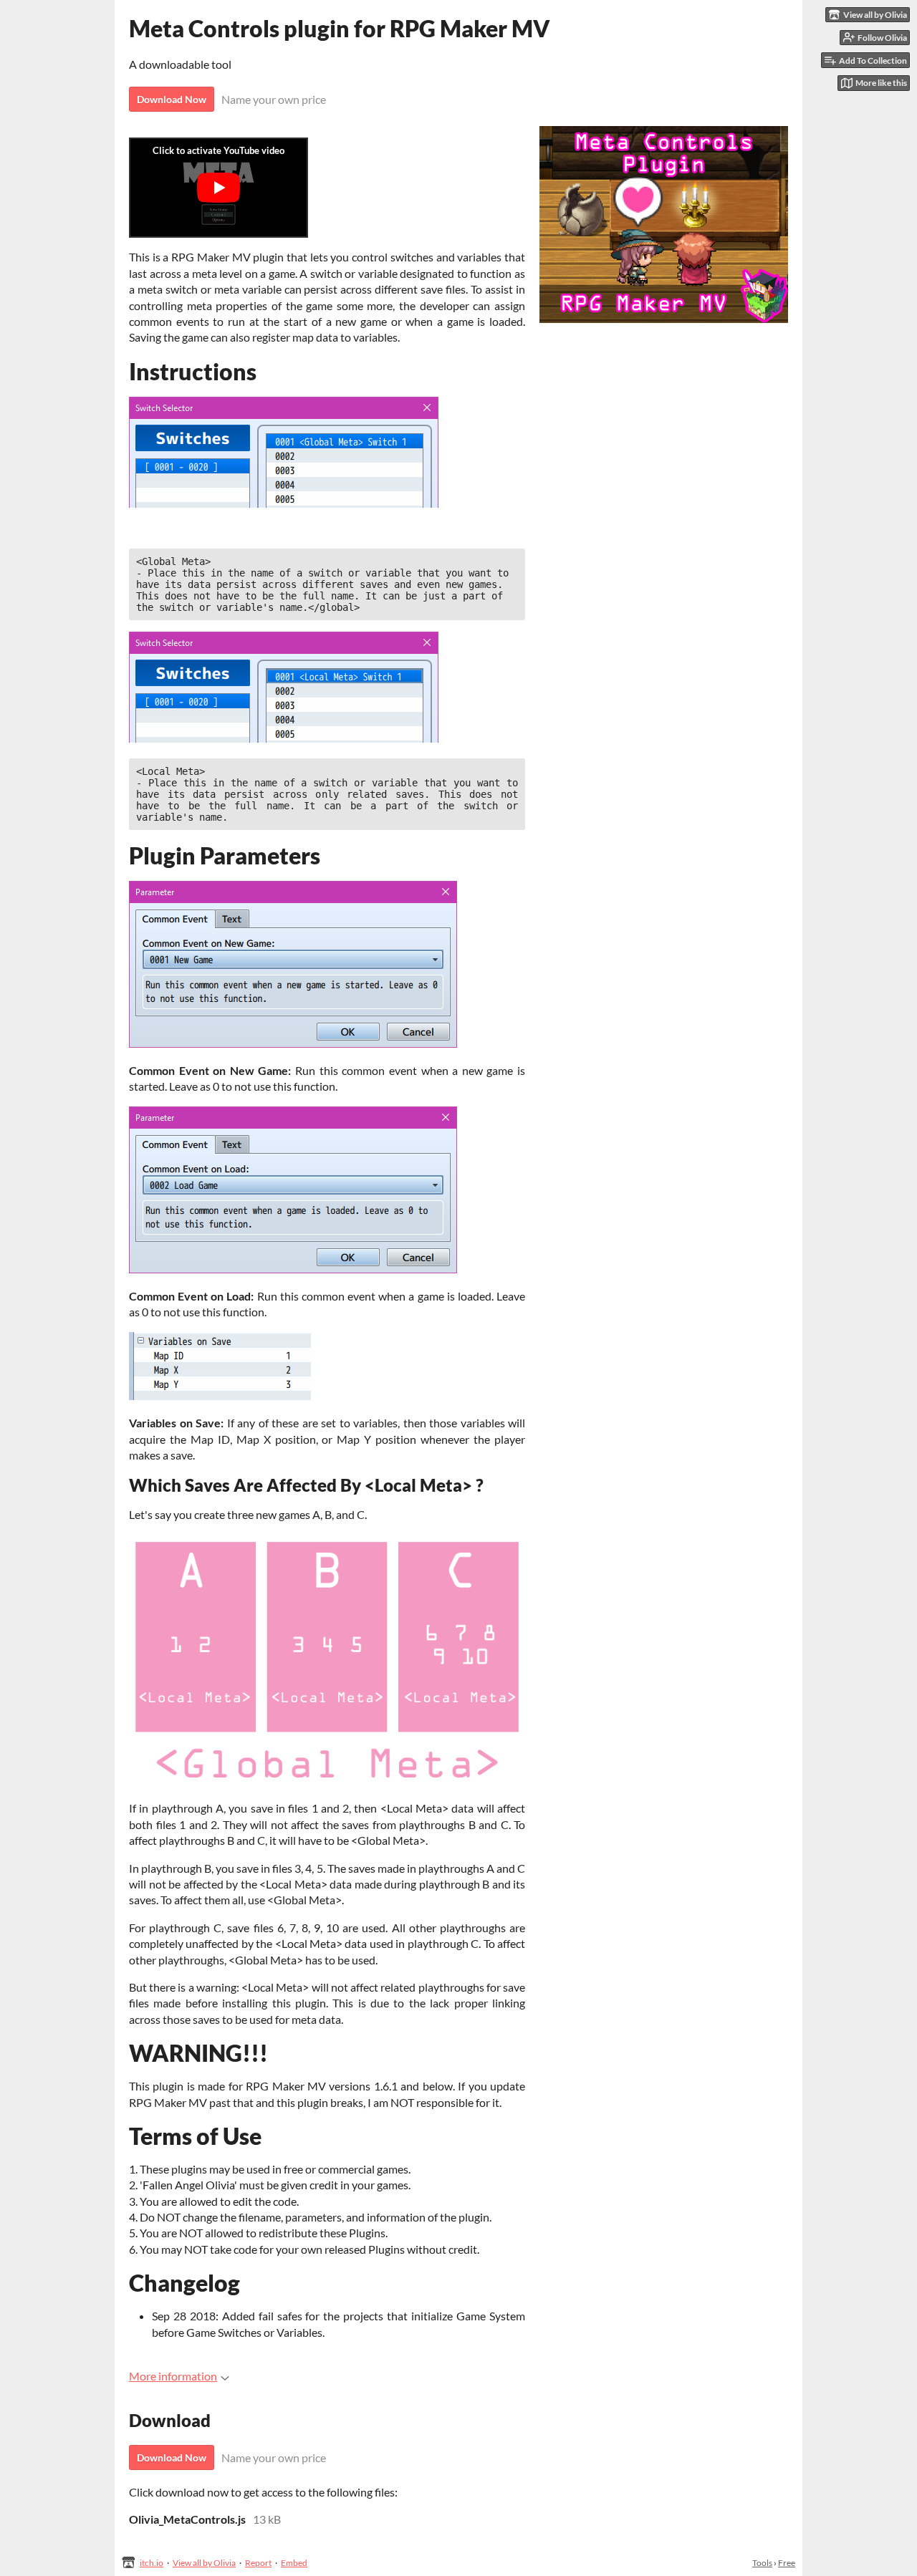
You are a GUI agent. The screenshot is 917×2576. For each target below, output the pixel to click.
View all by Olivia (204, 2563)
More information (173, 2376)
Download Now (172, 99)
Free (787, 2563)
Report (258, 2563)
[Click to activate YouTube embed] (219, 188)
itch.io (152, 2563)
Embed (294, 2563)
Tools (762, 2563)
